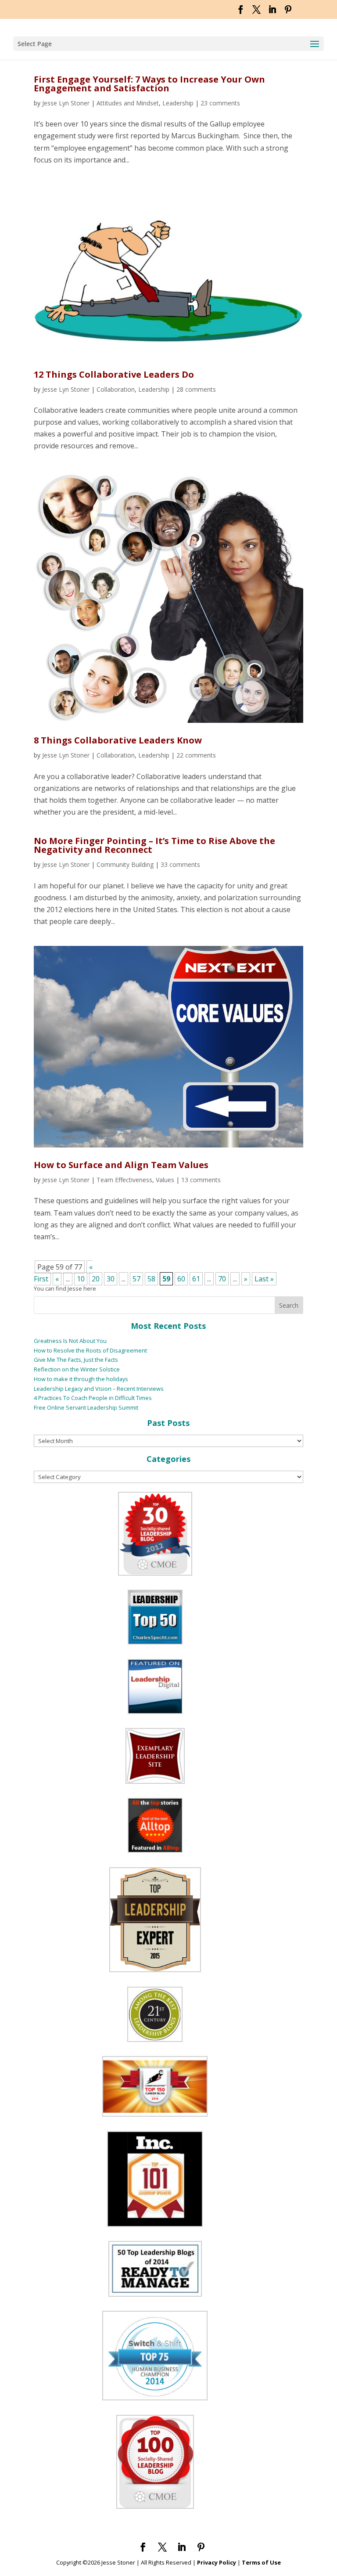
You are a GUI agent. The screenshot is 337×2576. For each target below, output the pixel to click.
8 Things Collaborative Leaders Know (118, 740)
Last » (264, 1279)
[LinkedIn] (272, 12)
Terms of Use (261, 2562)
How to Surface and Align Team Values (121, 1165)
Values (165, 1180)
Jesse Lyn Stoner (66, 103)
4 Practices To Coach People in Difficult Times (93, 1398)
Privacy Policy (217, 2562)
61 (196, 1279)
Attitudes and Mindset (128, 103)
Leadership (178, 103)
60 (181, 1279)
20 (96, 1279)
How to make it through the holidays (81, 1379)
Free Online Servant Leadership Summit (86, 1407)
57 (136, 1279)
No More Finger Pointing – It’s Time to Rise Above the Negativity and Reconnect (154, 845)
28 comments (196, 389)
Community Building (125, 864)
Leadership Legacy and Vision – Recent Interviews (99, 1389)
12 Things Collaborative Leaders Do (114, 374)
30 (111, 1279)
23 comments (220, 103)
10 (81, 1279)
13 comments (201, 1180)
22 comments (196, 755)
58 (151, 1279)
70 (222, 1279)
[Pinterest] (288, 12)
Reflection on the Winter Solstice (77, 1369)
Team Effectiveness (124, 1180)
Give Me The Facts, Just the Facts (76, 1360)
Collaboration (116, 389)
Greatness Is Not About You (70, 1341)
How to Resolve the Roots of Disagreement (90, 1350)
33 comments (180, 864)
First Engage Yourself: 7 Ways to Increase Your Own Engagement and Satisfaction (149, 84)
